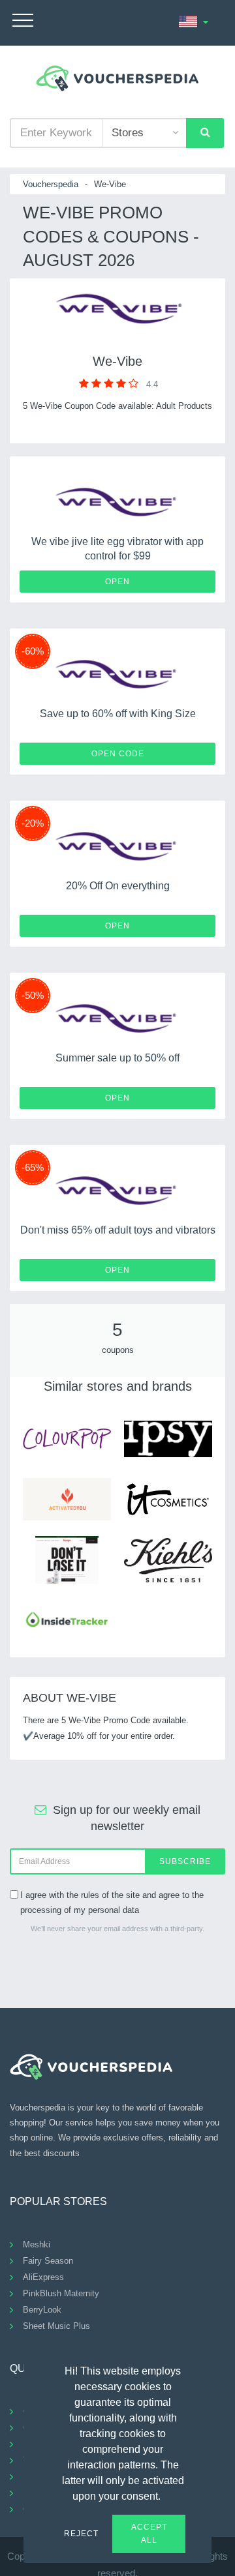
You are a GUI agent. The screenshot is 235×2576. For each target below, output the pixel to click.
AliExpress (43, 2277)
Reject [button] (81, 2534)
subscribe (185, 1861)
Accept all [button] (149, 2534)
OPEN (117, 582)
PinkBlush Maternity (61, 2293)
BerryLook (42, 2310)
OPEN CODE (118, 754)
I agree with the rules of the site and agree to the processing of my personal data (112, 1902)
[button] (168, 2495)
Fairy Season (48, 2261)
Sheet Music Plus (56, 2326)
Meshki (37, 2244)
